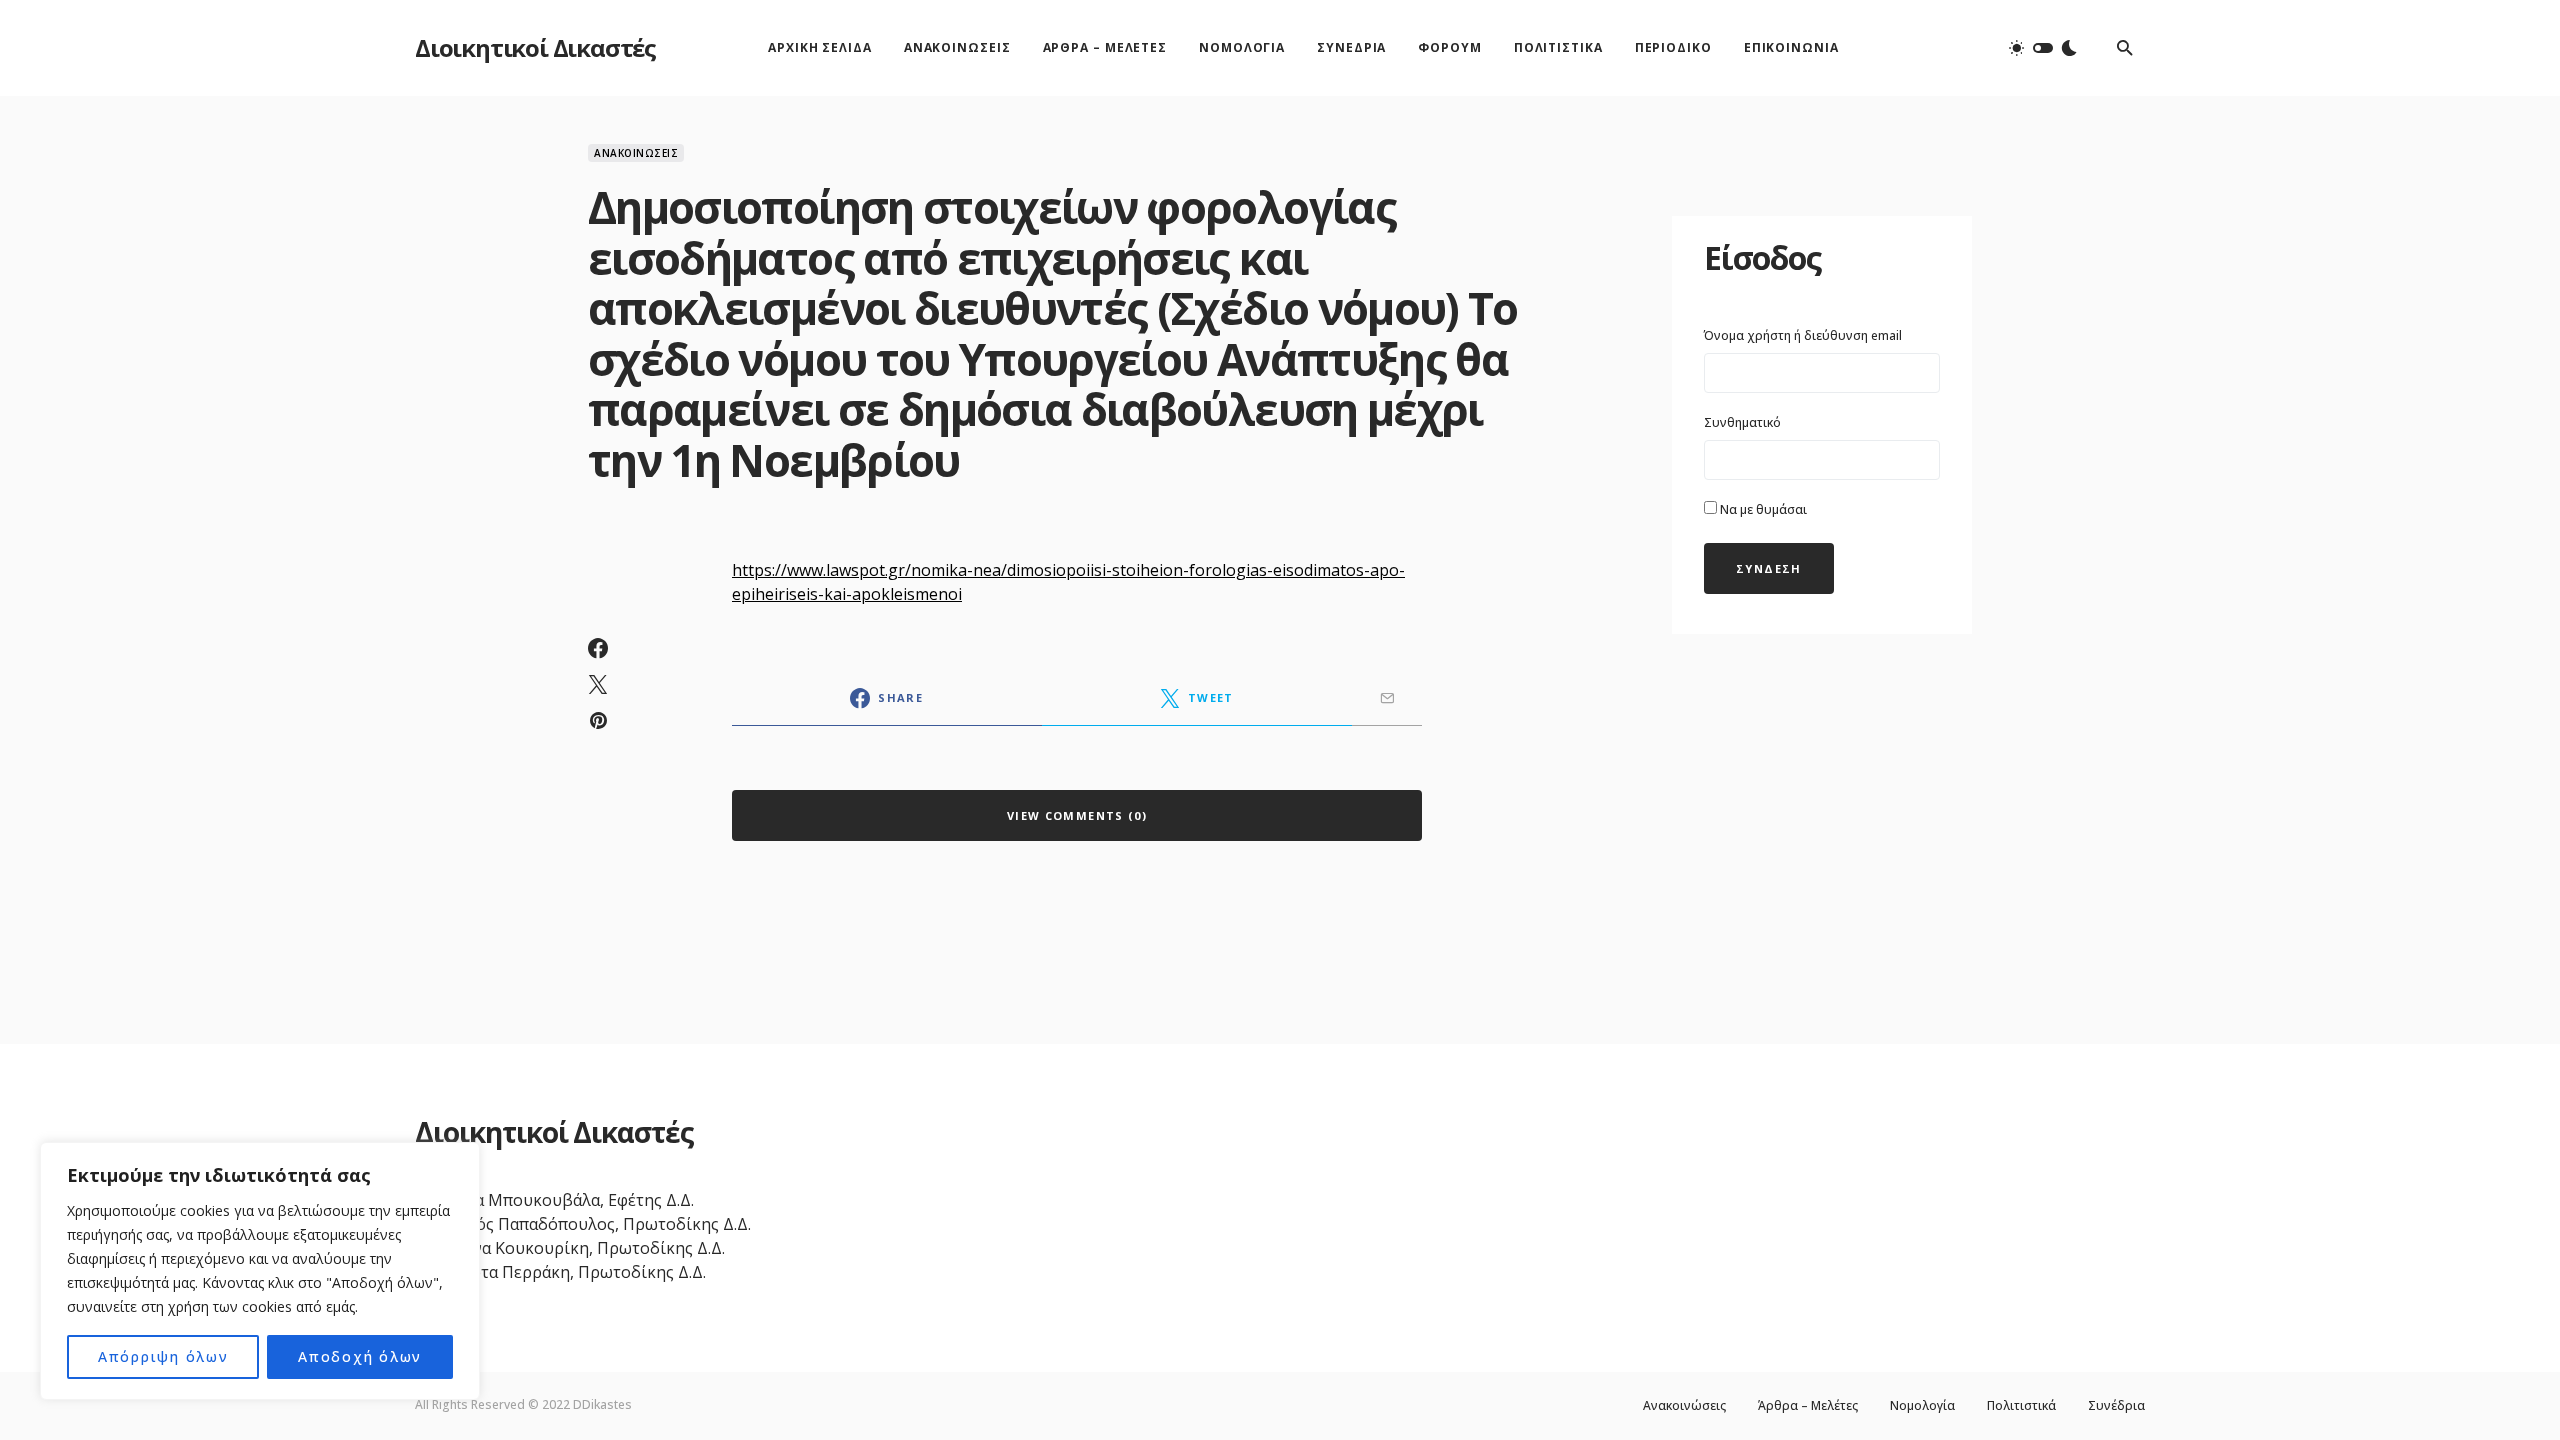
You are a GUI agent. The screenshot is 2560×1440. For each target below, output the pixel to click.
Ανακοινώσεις (636, 153)
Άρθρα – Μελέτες (1808, 1406)
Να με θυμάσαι (1762, 509)
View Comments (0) (1077, 815)
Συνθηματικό (1742, 422)
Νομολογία (1922, 1406)
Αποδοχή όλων (360, 1356)
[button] (2043, 48)
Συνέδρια (2116, 1406)
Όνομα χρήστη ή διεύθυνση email (1803, 335)
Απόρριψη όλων (163, 1356)
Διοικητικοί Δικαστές (535, 47)
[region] (260, 1271)
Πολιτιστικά (2021, 1406)
